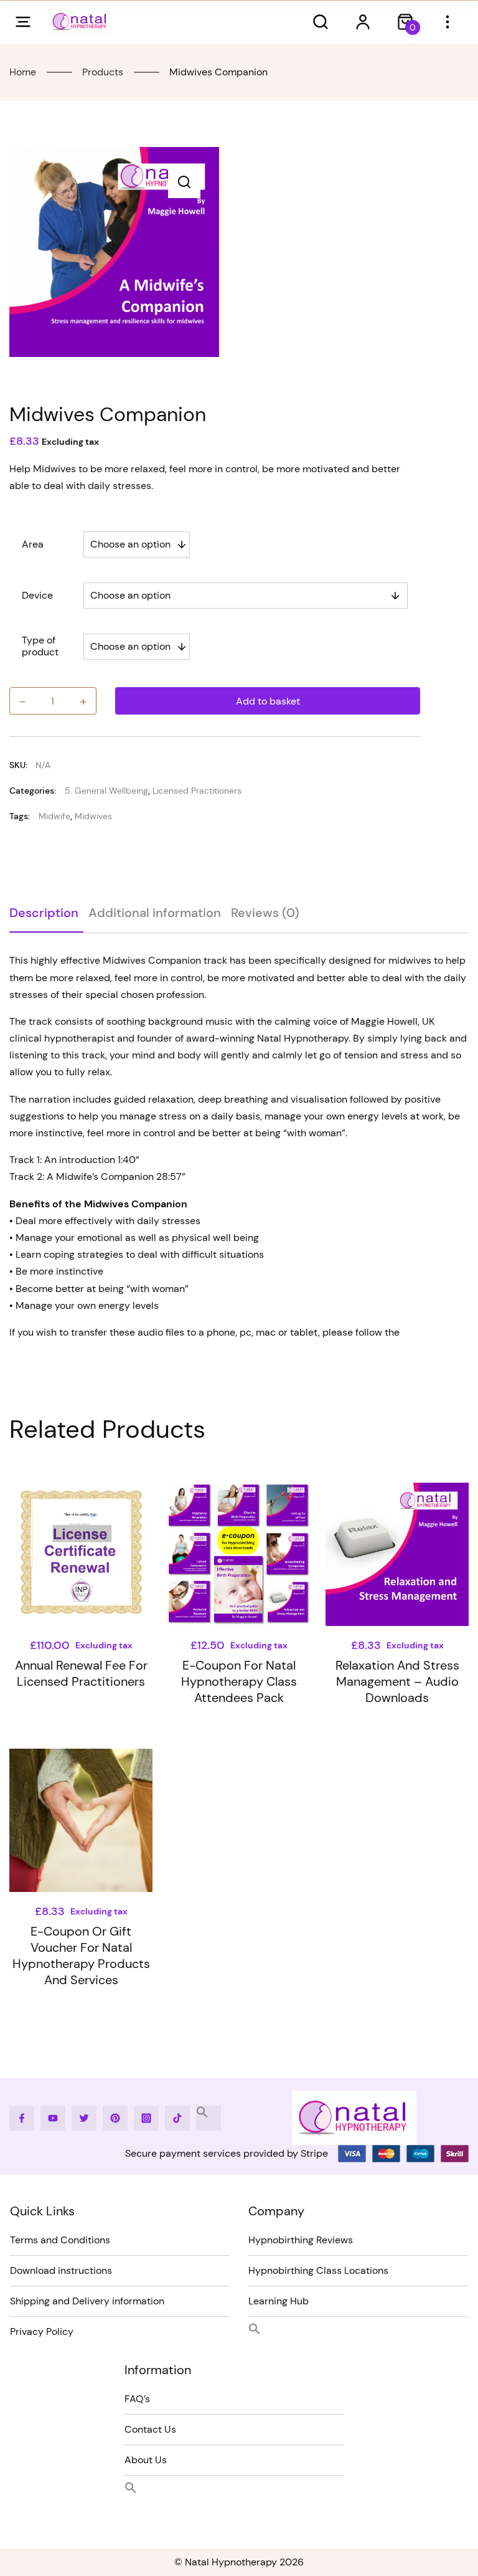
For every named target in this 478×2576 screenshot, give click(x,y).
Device (37, 595)
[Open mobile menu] (23, 22)
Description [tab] (44, 913)
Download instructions (61, 2270)
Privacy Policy (42, 2331)
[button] (184, 182)
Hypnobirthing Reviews (301, 2240)
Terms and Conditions (60, 2240)
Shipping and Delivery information (87, 2301)
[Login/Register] (363, 22)
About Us (146, 2460)
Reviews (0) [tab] (265, 913)
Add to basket (268, 701)
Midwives (93, 816)
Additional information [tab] (155, 913)
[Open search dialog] (321, 22)
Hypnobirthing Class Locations (318, 2270)
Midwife (54, 816)
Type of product (40, 646)
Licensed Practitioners (197, 791)
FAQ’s (137, 2399)
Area (33, 544)
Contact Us (150, 2429)
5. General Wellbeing (106, 791)
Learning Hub (279, 2301)
